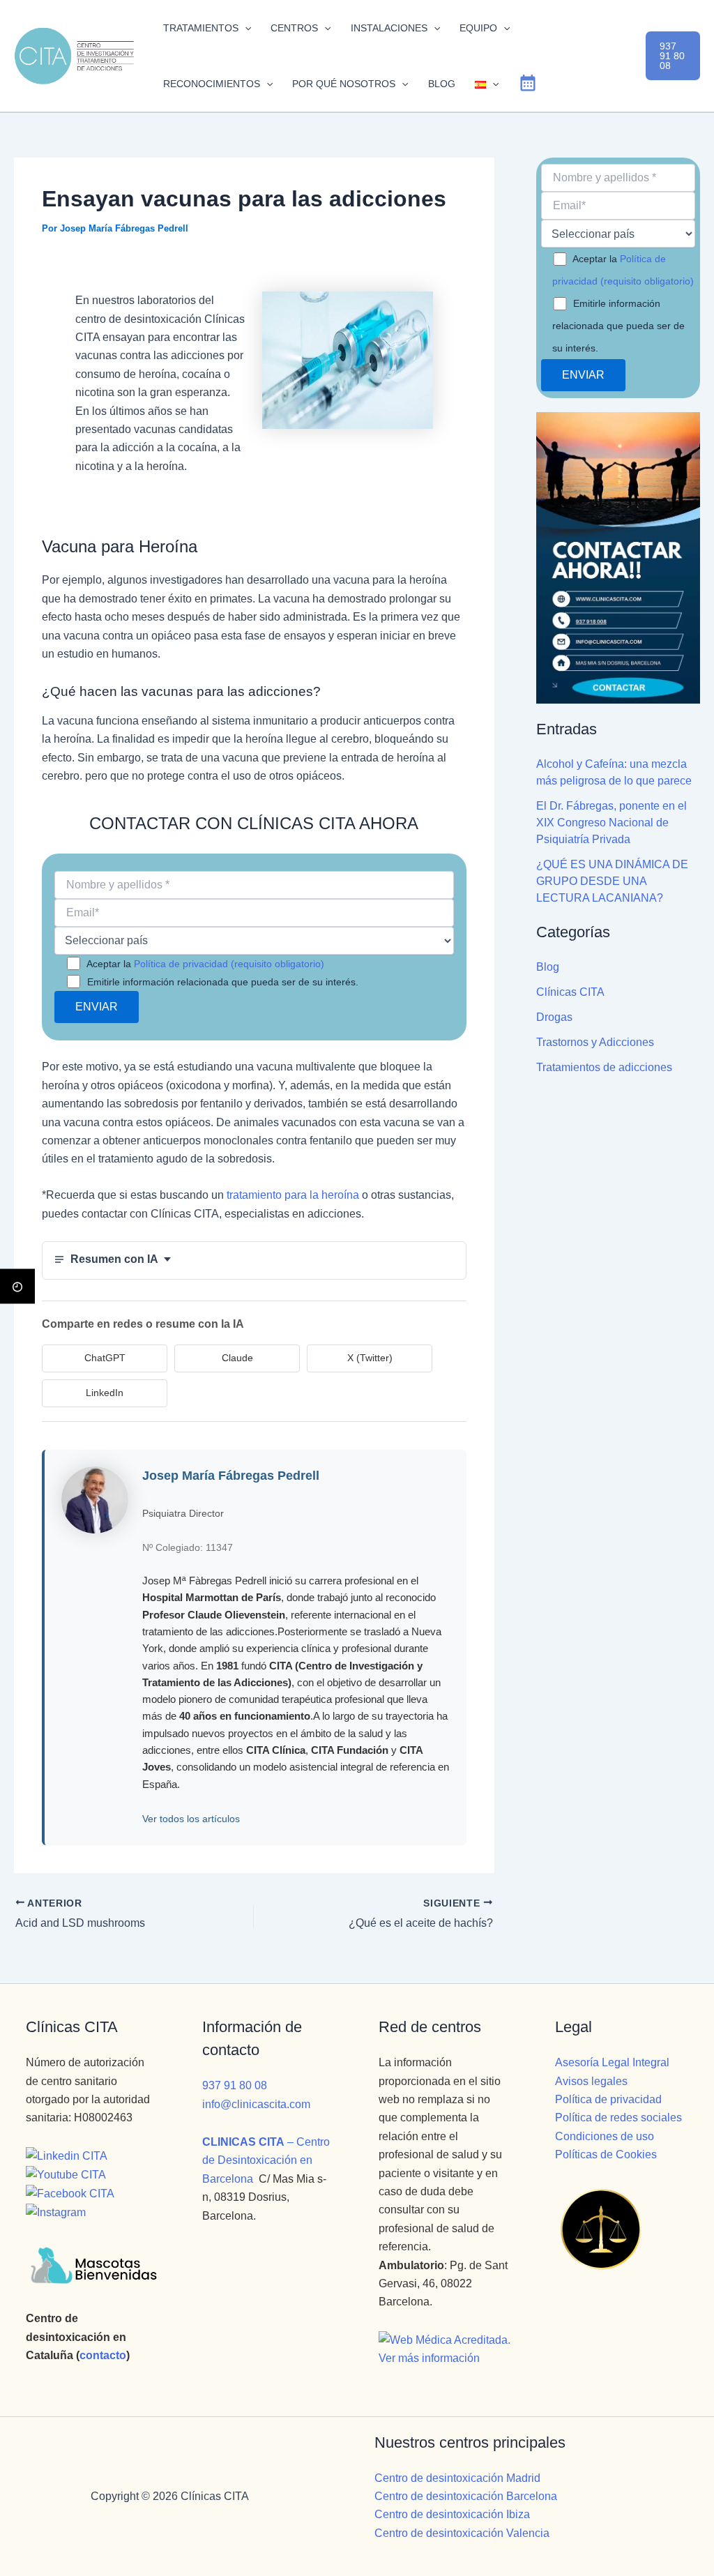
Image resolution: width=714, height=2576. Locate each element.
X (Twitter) (370, 1358)
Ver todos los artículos (191, 1819)
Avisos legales (591, 2081)
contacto (103, 2355)
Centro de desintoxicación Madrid (457, 2478)
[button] (245, 28)
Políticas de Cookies (606, 2154)
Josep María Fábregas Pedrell (231, 1476)
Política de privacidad (608, 2099)
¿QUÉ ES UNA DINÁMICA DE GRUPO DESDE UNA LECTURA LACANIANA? (612, 881)
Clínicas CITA (570, 992)
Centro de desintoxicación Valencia (462, 2533)
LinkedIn (105, 1393)
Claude (237, 1358)
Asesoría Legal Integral (612, 2062)
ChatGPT (105, 1358)
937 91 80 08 (235, 2085)
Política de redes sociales (618, 2117)
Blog (548, 967)
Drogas (554, 1017)
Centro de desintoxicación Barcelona (466, 2496)
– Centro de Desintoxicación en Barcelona (266, 2160)
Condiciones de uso (605, 2136)
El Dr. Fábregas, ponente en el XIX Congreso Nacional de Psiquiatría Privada (612, 823)
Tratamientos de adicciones (604, 1067)
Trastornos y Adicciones (595, 1042)
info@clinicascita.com (256, 2104)
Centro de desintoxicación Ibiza (452, 2514)
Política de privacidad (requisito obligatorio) (229, 964)
